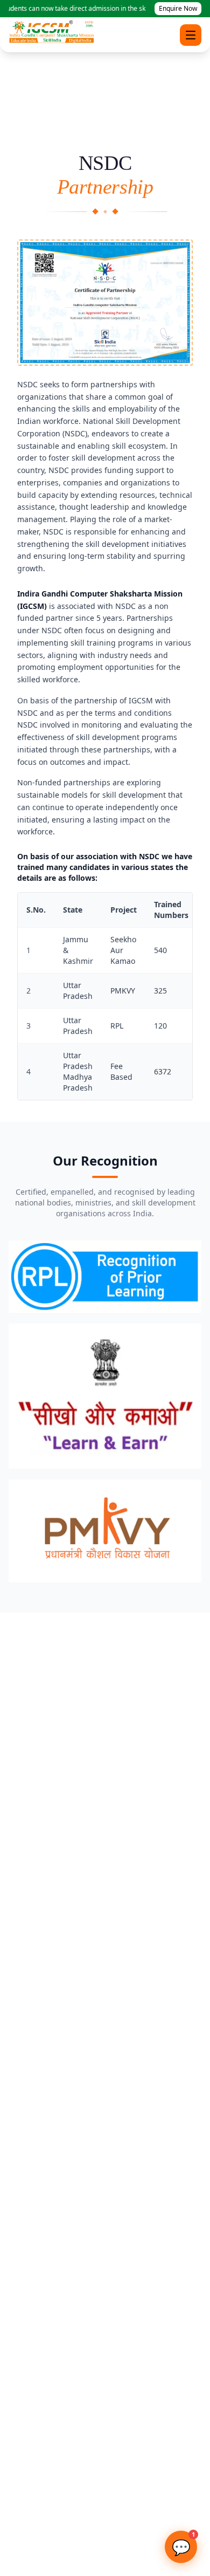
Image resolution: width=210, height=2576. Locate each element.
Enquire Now (178, 8)
